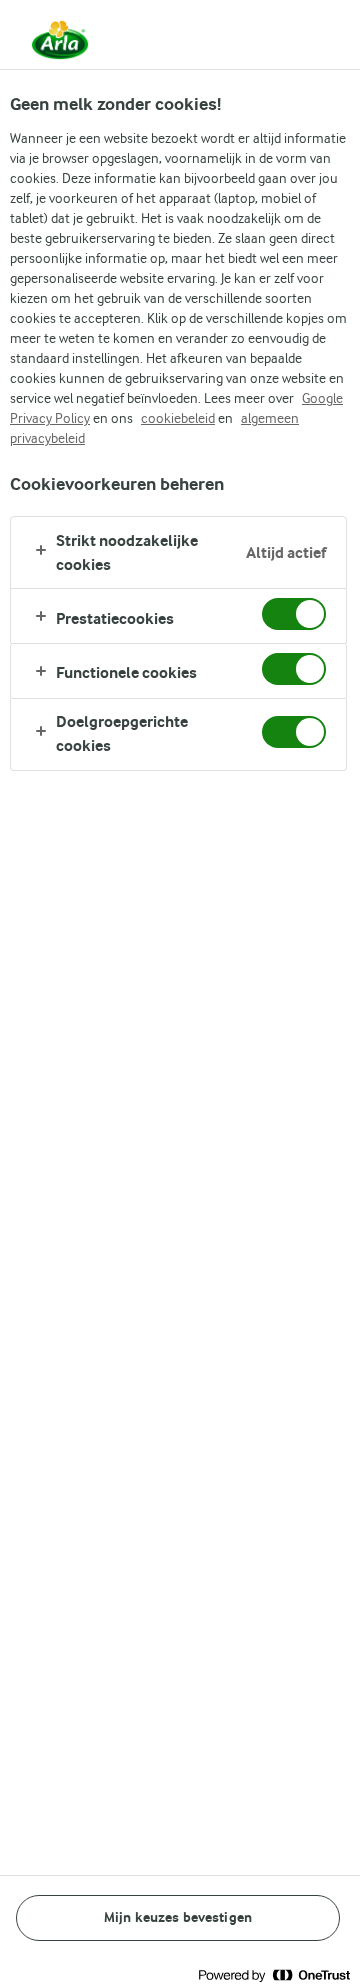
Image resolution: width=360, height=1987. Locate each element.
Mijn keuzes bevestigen (178, 1917)
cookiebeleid (178, 418)
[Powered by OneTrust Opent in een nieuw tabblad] (274, 1974)
